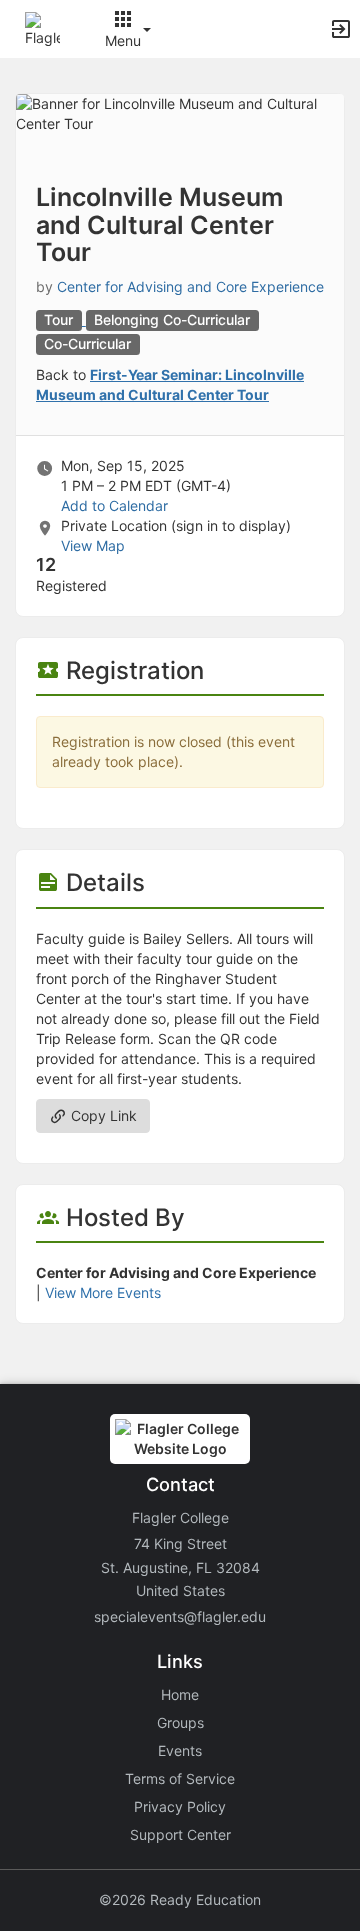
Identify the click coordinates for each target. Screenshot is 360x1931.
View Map (93, 545)
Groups (180, 1722)
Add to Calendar (114, 505)
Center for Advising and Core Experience (190, 286)
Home (180, 1694)
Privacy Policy (180, 1806)
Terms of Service (180, 1778)
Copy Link (102, 1115)
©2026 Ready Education (180, 1899)
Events (180, 1750)
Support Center (180, 1834)
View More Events (103, 1292)
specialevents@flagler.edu (180, 1616)
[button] (42, 27)
